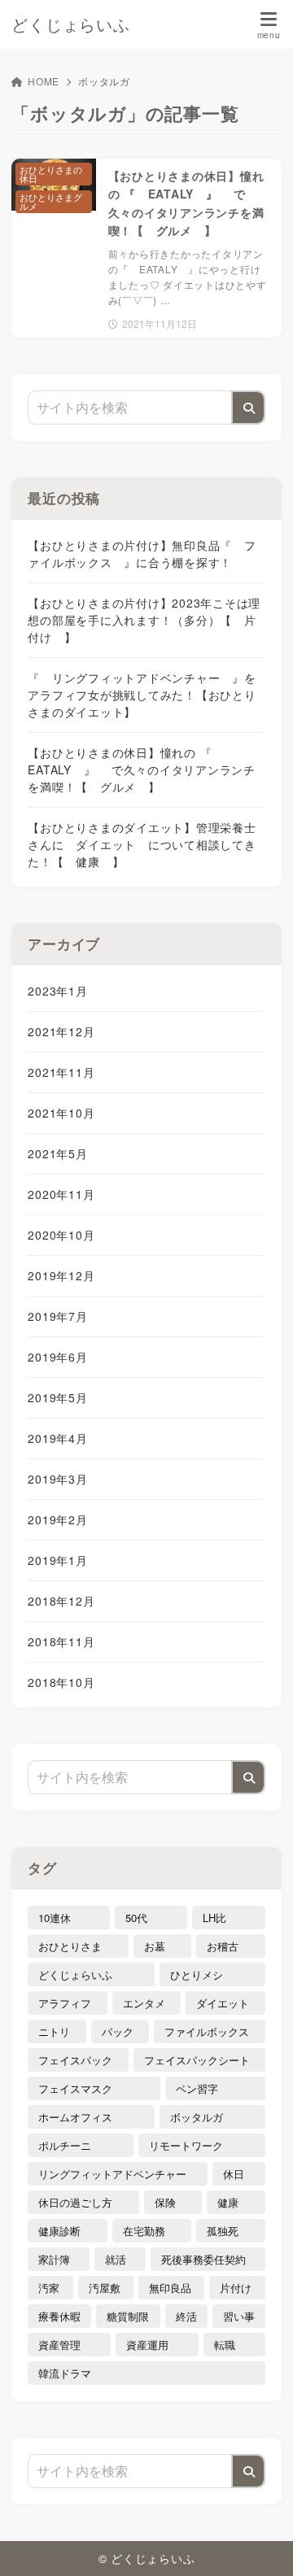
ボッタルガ (197, 2117)
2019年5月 (57, 1397)
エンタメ (144, 2003)
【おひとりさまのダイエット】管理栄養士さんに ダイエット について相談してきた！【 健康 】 (142, 844)
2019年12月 (61, 1275)
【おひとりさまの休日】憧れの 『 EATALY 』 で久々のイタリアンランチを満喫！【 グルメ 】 (142, 769)
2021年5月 (57, 1153)
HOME (44, 81)
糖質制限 (128, 2316)
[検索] (248, 408)
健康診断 (59, 2231)
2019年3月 (57, 1479)
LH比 (214, 1918)
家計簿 (54, 2259)
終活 (186, 2316)
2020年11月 (61, 1194)
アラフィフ (65, 2003)
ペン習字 (197, 2088)
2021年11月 (61, 1072)
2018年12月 (61, 1601)
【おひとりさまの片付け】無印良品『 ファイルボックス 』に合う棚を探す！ (142, 554)
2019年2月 (57, 1519)
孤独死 (223, 2231)
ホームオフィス (75, 2117)
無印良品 (170, 2288)
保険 (165, 2202)
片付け (236, 2288)
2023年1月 (57, 991)
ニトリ (54, 2031)
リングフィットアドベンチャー (112, 2174)
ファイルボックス (207, 2031)
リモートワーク (186, 2145)
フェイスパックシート (197, 2060)
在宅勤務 (144, 2231)
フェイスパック (75, 2060)
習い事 (239, 2316)
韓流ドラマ (65, 2373)
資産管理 (59, 2345)
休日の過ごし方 (75, 2202)
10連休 (55, 1918)
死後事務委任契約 (203, 2259)
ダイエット (223, 2003)
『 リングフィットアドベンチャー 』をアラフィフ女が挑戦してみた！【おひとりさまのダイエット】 (142, 695)
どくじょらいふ (70, 24)
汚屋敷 (105, 2288)
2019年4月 (57, 1438)
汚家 (49, 2288)
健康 (228, 2202)
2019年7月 (57, 1316)
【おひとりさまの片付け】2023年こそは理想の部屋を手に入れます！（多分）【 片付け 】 (144, 620)
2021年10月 (61, 1113)
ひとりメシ (197, 1974)
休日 (234, 2174)
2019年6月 (57, 1357)
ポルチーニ (65, 2145)
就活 (116, 2259)
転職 (225, 2345)
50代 (136, 1918)
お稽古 (223, 1946)
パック (118, 2031)
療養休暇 (59, 2316)
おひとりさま (70, 1946)
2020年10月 (61, 1235)
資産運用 (147, 2345)
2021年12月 (61, 1031)
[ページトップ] (260, 2543)
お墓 (155, 1946)
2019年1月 (57, 1560)
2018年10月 (61, 1682)
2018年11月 (61, 1641)
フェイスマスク (75, 2088)
